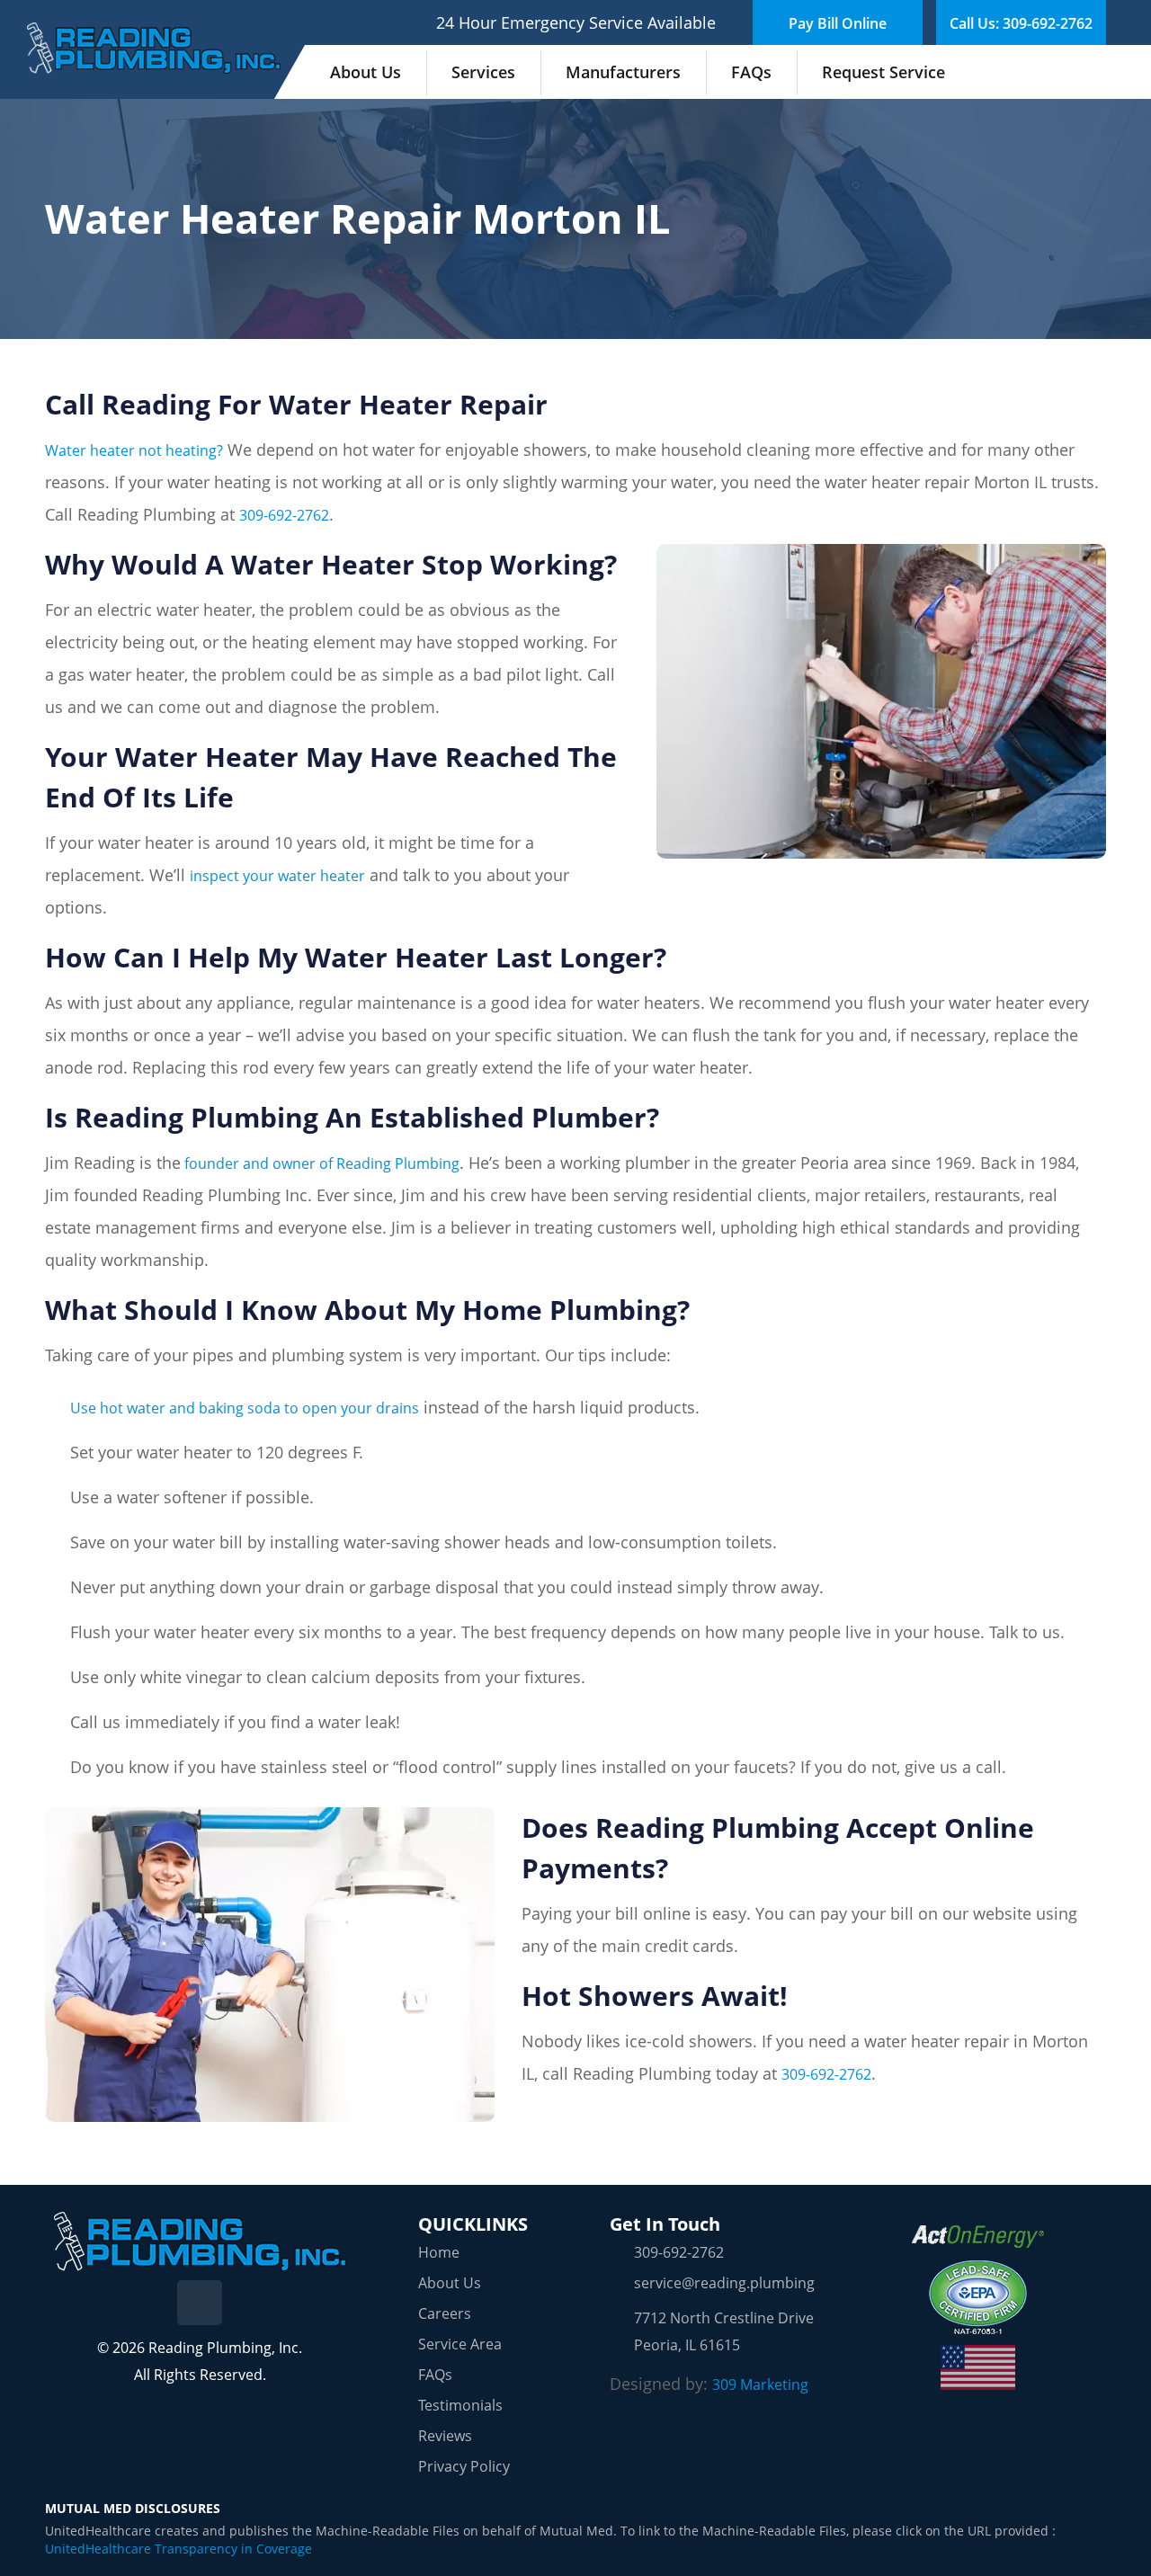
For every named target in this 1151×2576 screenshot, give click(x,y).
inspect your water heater (277, 876)
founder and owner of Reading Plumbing (320, 1163)
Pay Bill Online (838, 23)
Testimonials (460, 2405)
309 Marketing (760, 2384)
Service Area (460, 2344)
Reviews (445, 2436)
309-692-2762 (284, 515)
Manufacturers (623, 72)
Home (439, 2252)
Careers (445, 2313)
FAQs (751, 72)
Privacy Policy (464, 2466)
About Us (366, 72)
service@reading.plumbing (724, 2283)
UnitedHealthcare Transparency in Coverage (178, 2549)
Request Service (883, 72)
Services (483, 72)
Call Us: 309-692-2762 (1021, 23)
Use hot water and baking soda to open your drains (245, 1408)
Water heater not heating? (134, 450)
